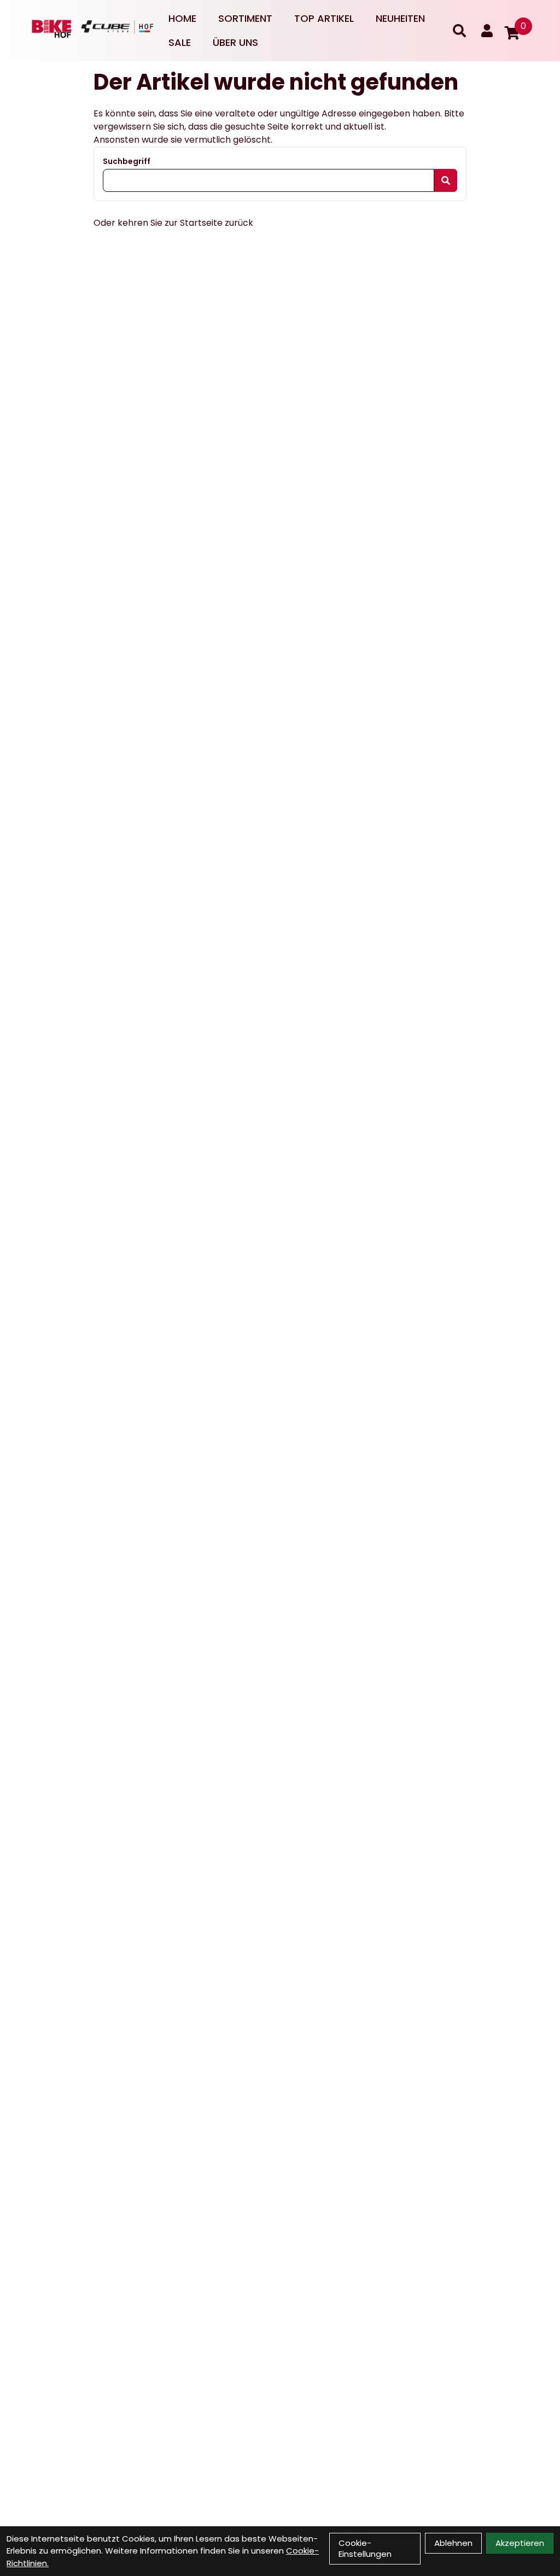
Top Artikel (324, 18)
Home (182, 18)
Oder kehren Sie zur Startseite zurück (173, 223)
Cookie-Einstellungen (365, 2548)
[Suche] (459, 31)
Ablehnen (453, 2543)
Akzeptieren (520, 2543)
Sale (180, 42)
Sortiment (245, 18)
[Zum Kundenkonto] (487, 31)
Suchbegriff (127, 161)
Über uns (235, 42)
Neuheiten (400, 18)
